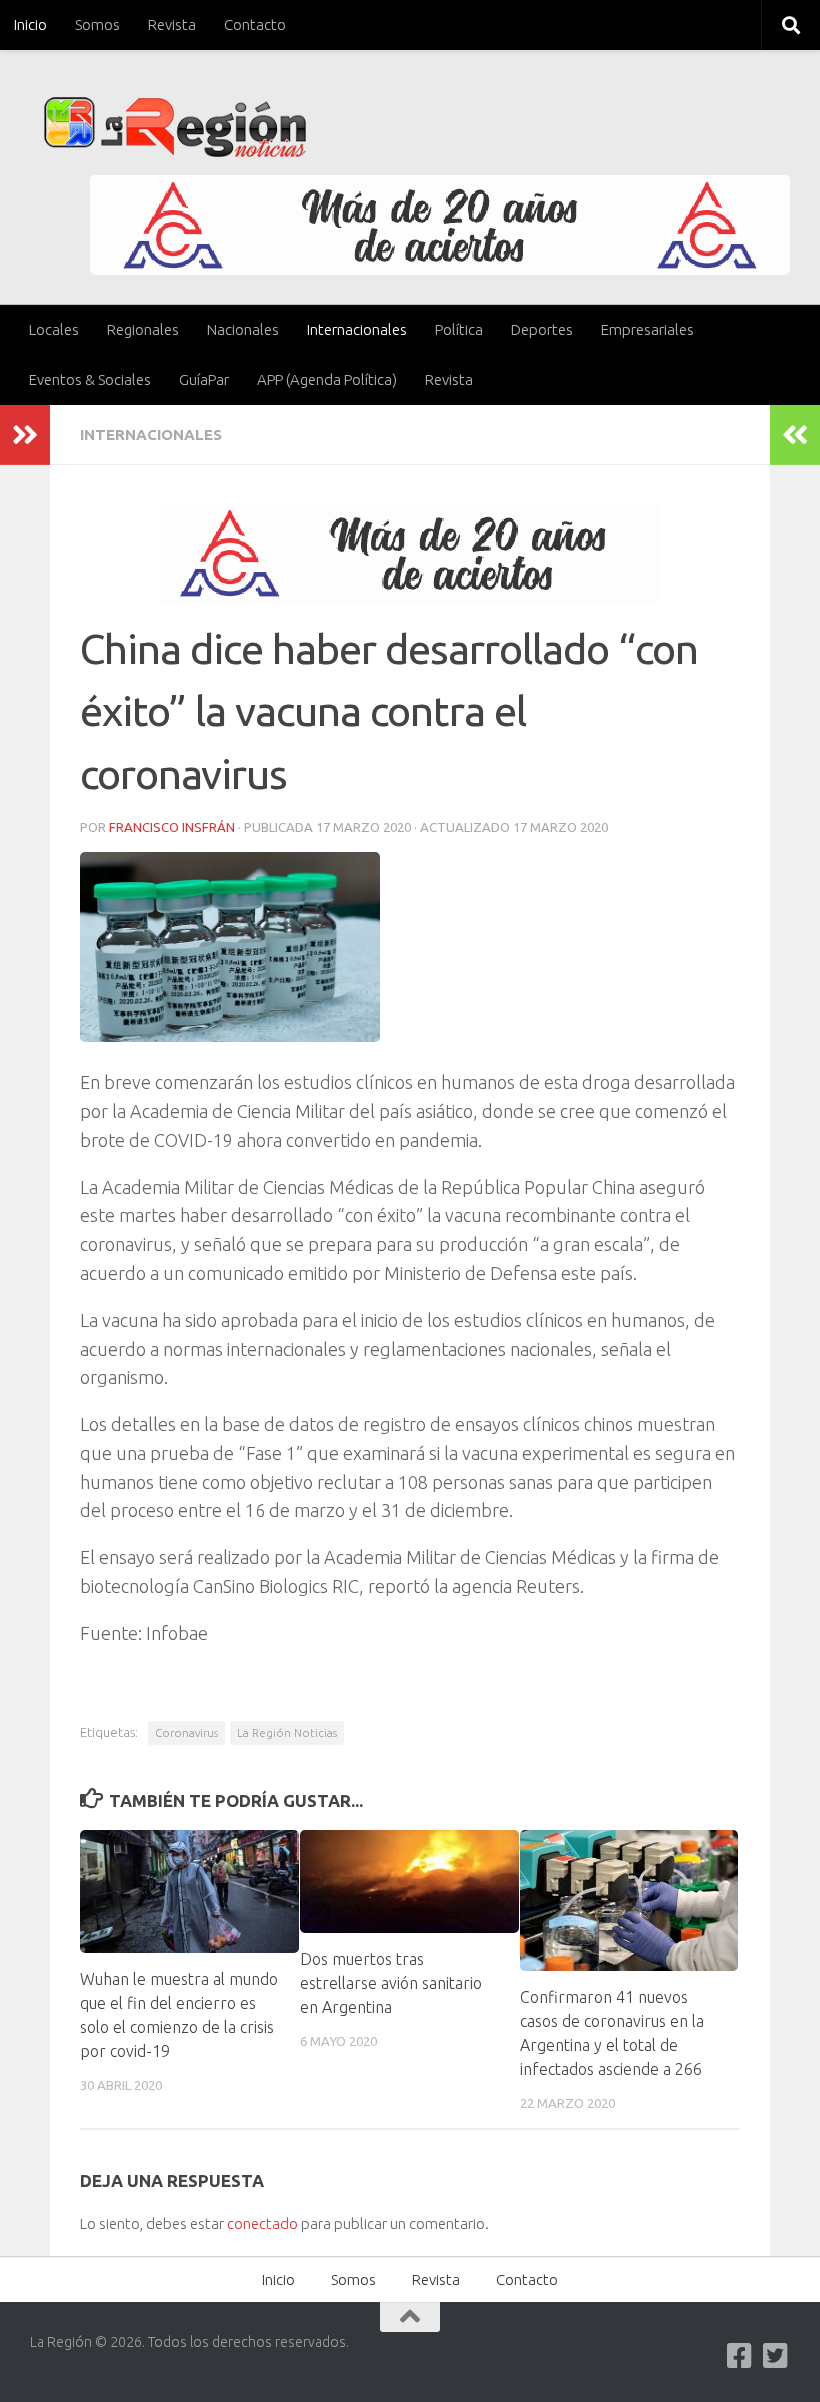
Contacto (255, 24)
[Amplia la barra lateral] (25, 435)
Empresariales (647, 329)
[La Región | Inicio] (175, 127)
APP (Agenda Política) (327, 379)
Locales (54, 329)
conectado (262, 2223)
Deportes (542, 329)
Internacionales (357, 329)
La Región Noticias (287, 1732)
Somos (97, 24)
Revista (172, 24)
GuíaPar (204, 379)
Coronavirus (186, 1732)
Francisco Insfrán (172, 827)
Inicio (30, 24)
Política (459, 329)
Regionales (143, 329)
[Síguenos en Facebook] (740, 2356)
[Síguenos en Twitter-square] (776, 2356)
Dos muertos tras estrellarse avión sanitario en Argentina (391, 1983)
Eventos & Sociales (90, 379)
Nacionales (243, 329)
